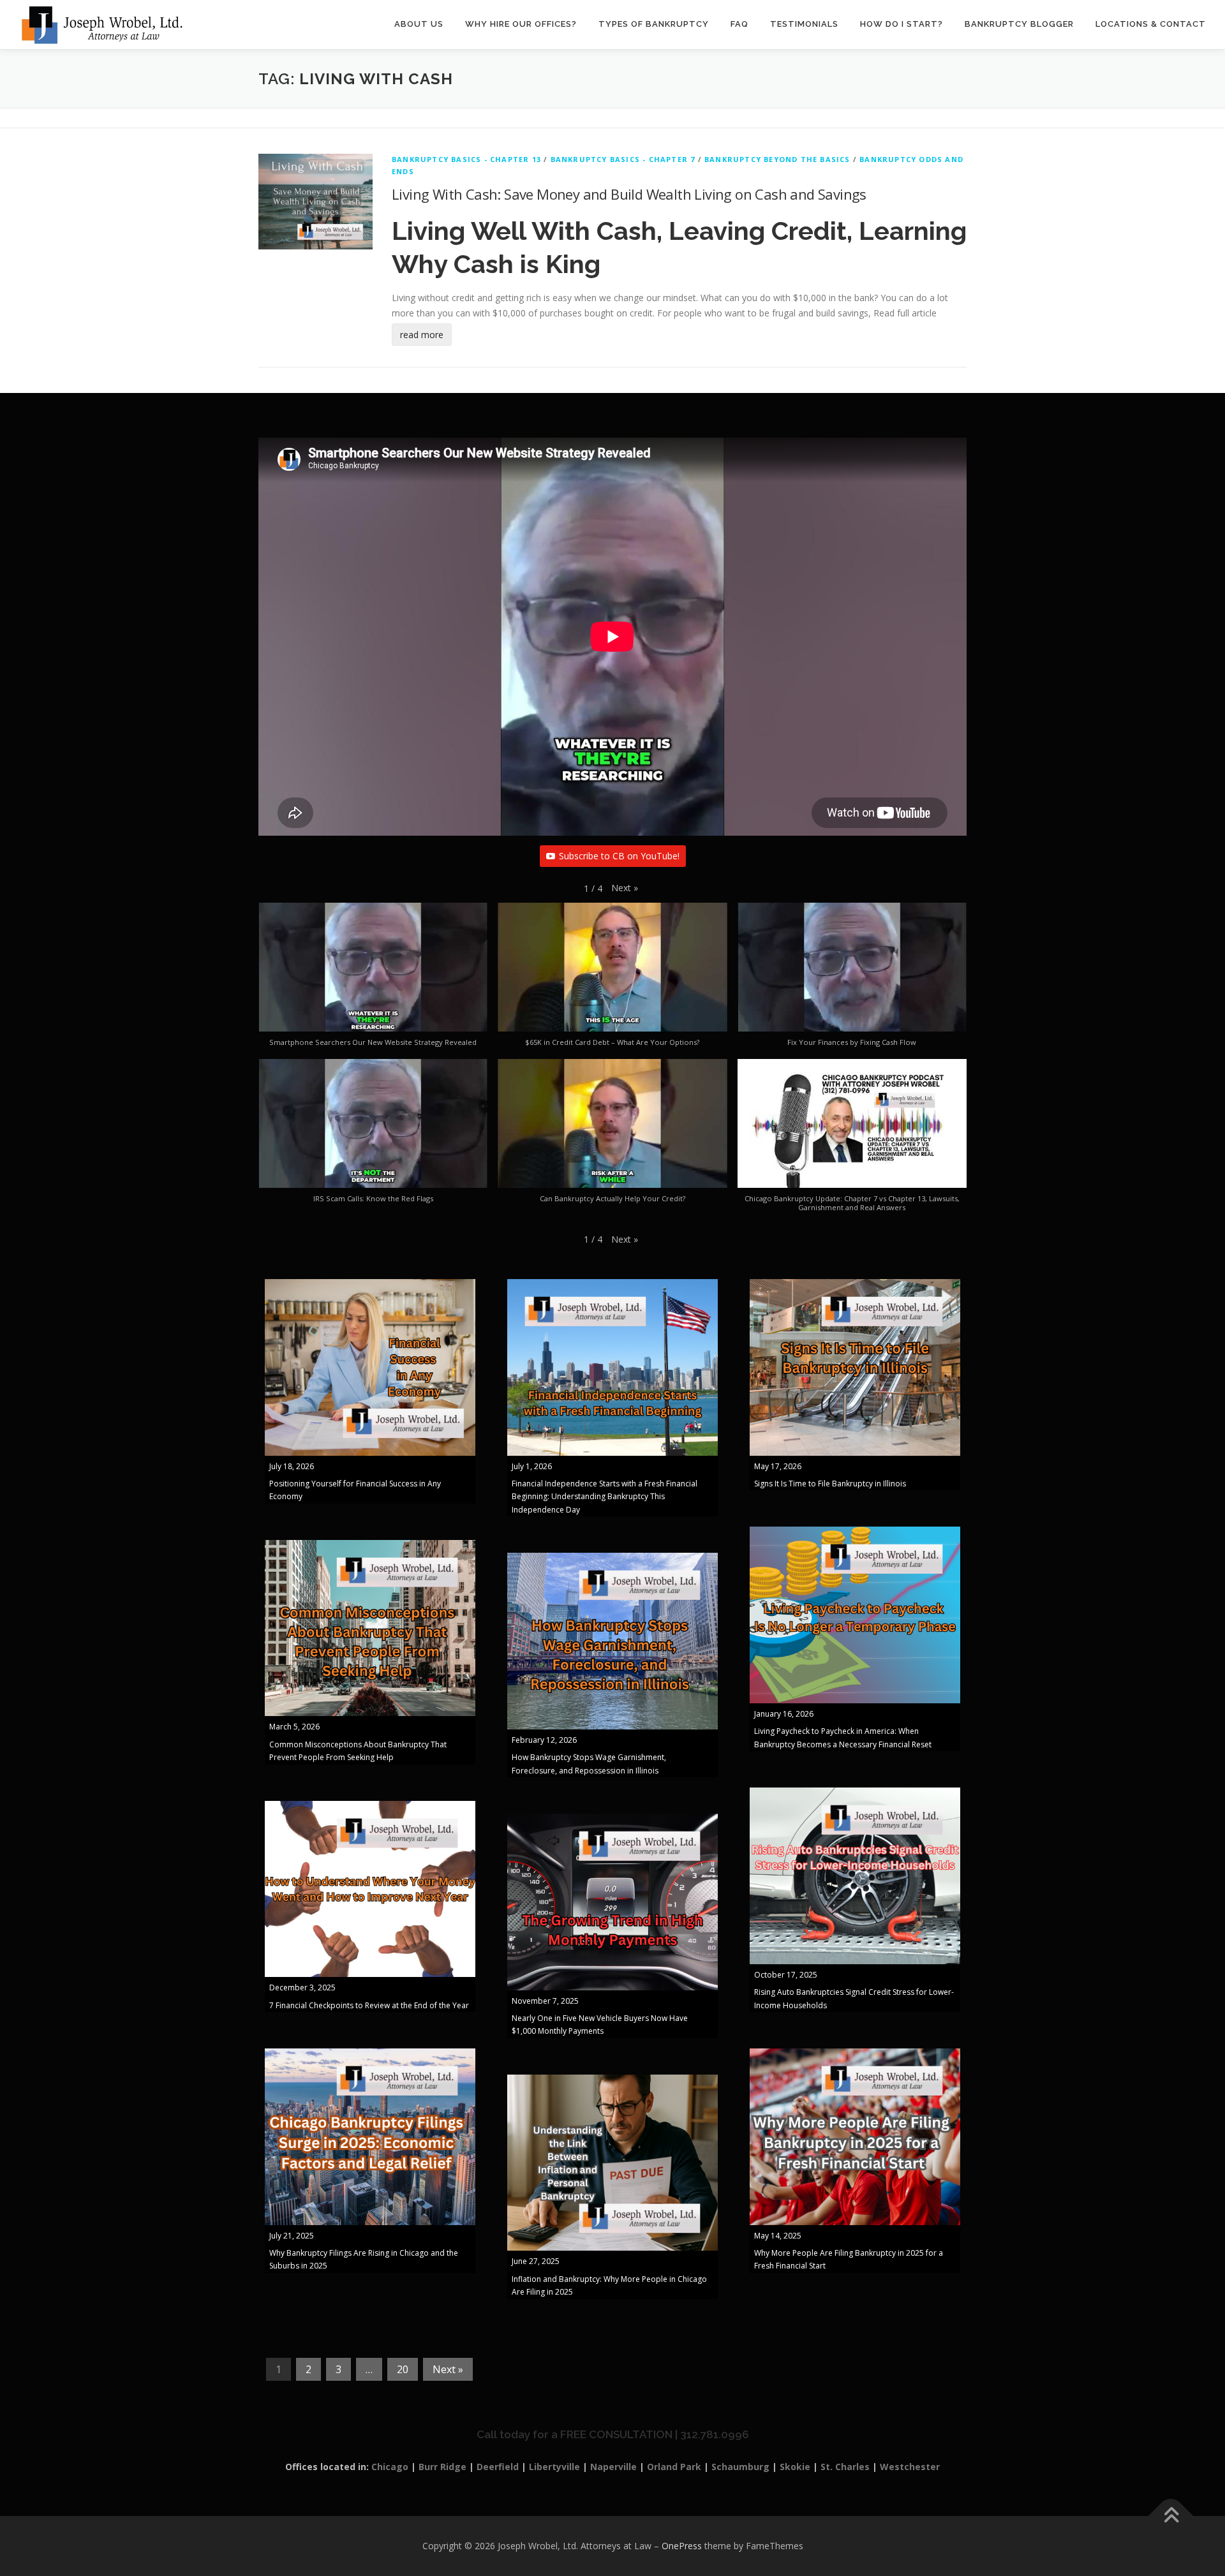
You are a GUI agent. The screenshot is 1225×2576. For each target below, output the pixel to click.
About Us (419, 24)
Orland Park (674, 2467)
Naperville (613, 2467)
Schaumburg (740, 2467)
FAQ (739, 24)
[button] (625, 888)
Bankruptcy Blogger (1019, 24)
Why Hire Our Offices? (521, 24)
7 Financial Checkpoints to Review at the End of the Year (369, 2005)
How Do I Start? (902, 24)
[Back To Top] (1171, 2516)
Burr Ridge (442, 2467)
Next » (448, 2369)
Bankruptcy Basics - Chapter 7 (623, 159)
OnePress (682, 2546)
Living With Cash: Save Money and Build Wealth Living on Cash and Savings (629, 194)
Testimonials (804, 24)
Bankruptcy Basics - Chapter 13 (466, 159)
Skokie (795, 2467)
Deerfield (498, 2467)
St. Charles (845, 2467)
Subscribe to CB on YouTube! (619, 856)
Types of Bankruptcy (654, 24)
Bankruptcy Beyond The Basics (777, 159)
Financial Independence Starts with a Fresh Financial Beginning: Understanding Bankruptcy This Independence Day (605, 1497)
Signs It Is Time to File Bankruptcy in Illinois (830, 1484)
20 (403, 2369)
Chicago (390, 2467)
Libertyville (554, 2467)
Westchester (910, 2467)
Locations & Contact (1151, 24)
